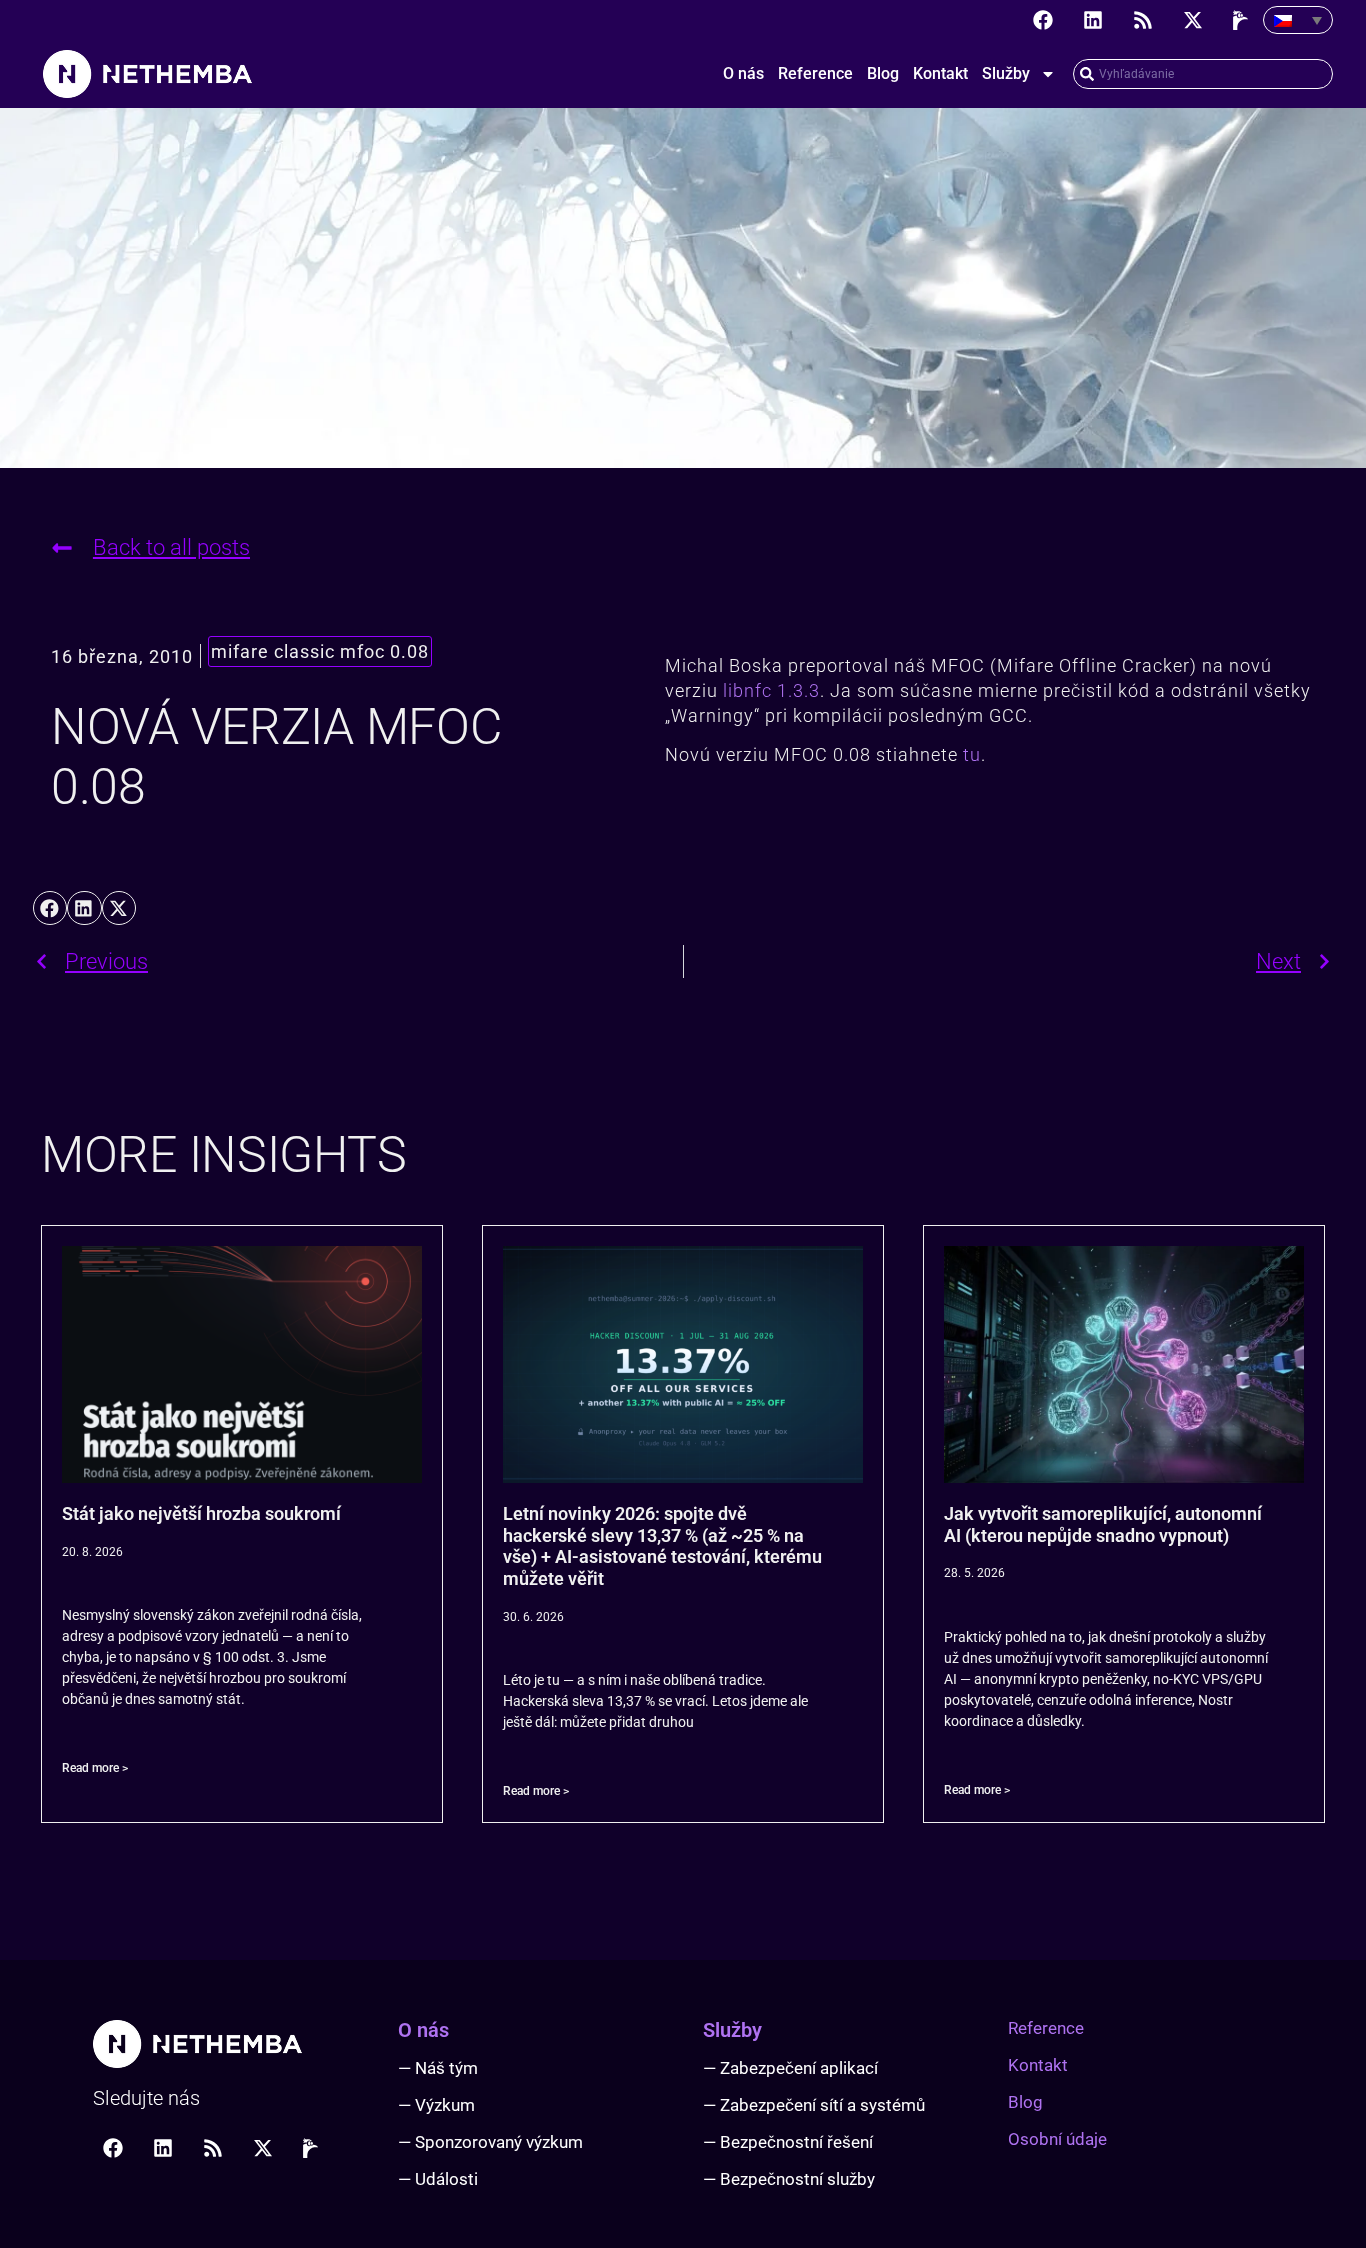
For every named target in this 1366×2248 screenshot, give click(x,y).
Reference (815, 73)
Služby (1006, 73)
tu (972, 754)
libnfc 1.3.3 (771, 690)
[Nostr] (1243, 20)
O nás (743, 73)
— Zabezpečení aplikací (790, 2068)
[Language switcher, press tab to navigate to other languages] (1298, 20)
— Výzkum (436, 2105)
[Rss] (1143, 20)
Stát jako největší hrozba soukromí (201, 1513)
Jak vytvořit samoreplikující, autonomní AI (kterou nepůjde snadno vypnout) (1103, 1524)
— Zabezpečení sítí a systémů (814, 2105)
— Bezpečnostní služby (789, 2179)
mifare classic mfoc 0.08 (320, 651)
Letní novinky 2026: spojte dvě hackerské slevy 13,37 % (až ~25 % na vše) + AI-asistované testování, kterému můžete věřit (662, 1546)
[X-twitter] (1193, 20)
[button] (50, 908)
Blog (883, 73)
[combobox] (1203, 74)
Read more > (95, 1768)
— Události (438, 2179)
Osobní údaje (1057, 2139)
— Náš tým (438, 2068)
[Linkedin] (1093, 20)
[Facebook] (1043, 20)
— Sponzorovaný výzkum (490, 2142)
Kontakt (940, 73)
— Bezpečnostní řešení (788, 2142)
